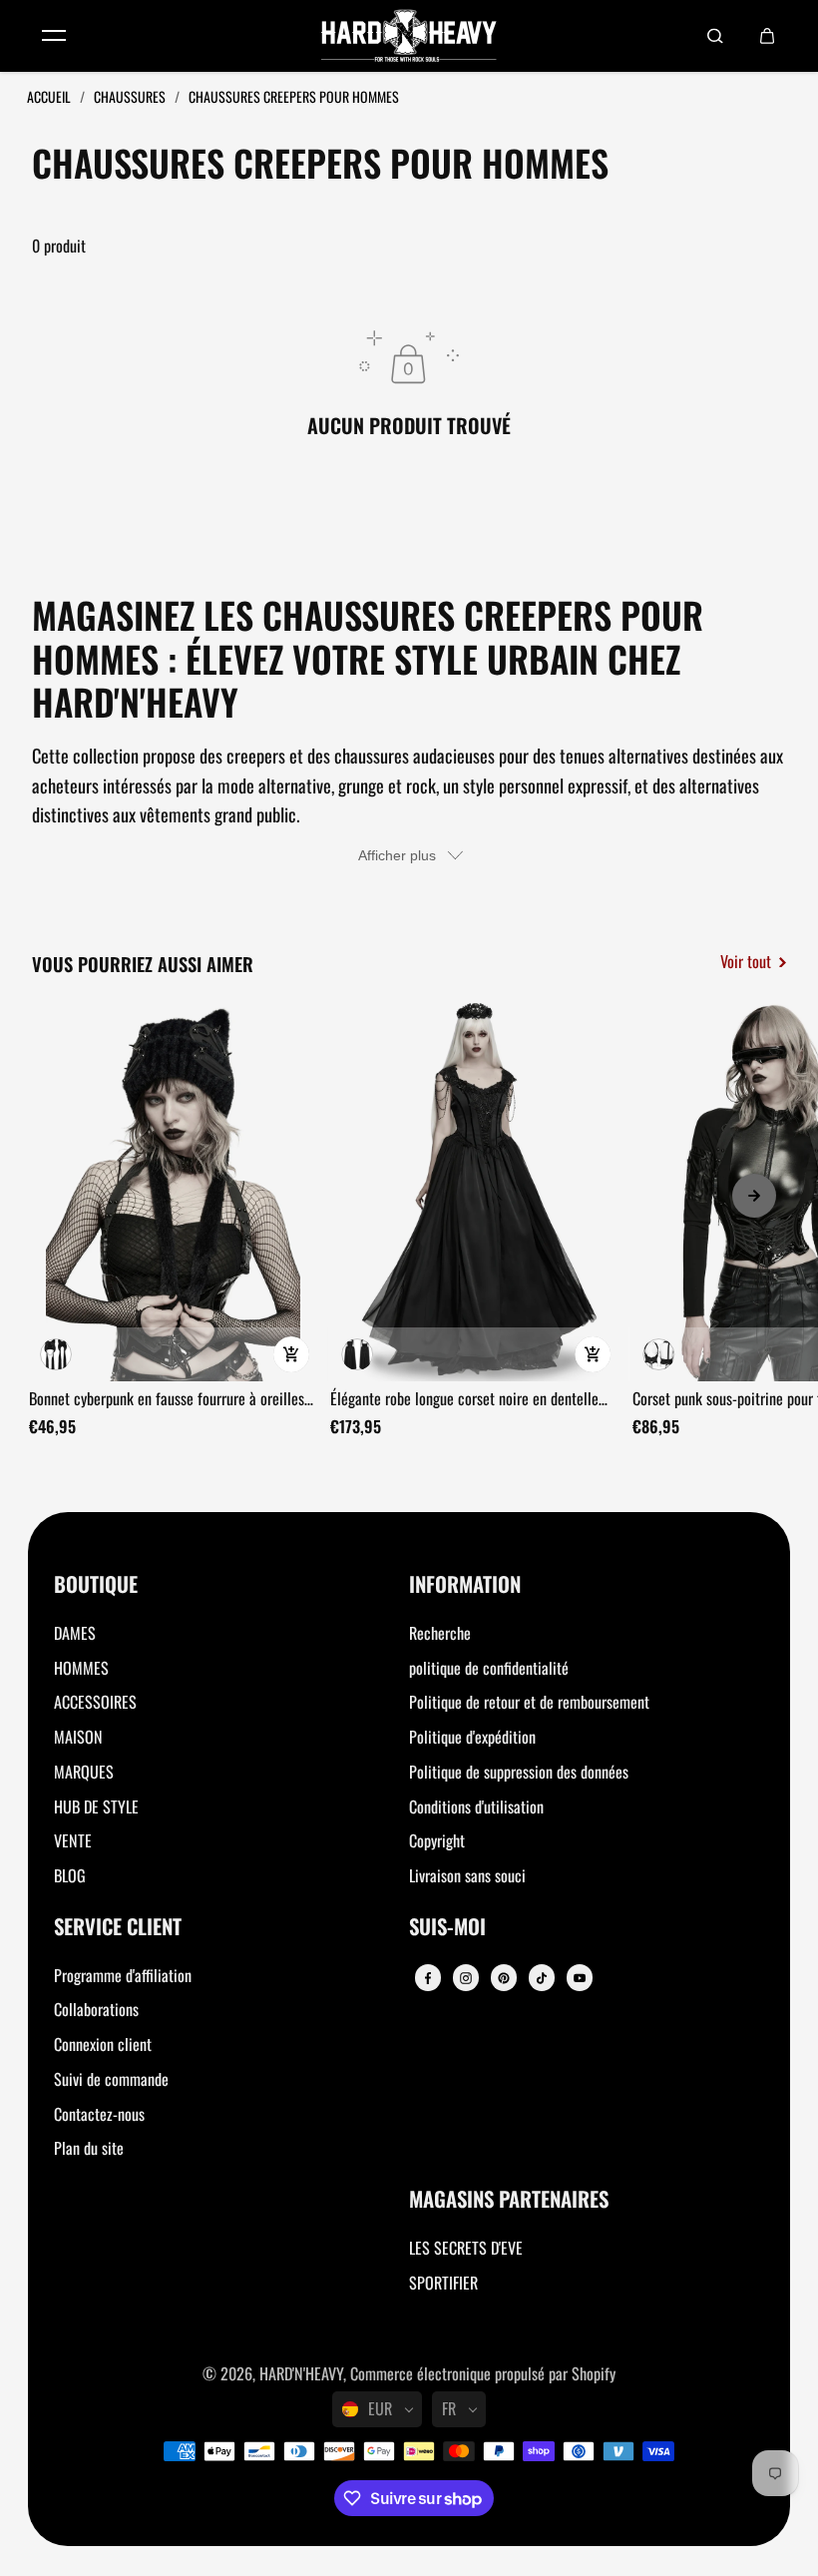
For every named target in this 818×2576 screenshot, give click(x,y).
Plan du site (89, 2148)
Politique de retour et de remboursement (529, 1702)
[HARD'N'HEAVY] (409, 36)
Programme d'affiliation (123, 1975)
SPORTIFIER (443, 2283)
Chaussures (131, 96)
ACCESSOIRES (95, 1702)
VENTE (73, 1840)
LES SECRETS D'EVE (466, 2248)
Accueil (50, 96)
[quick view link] (291, 1354)
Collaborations (96, 2009)
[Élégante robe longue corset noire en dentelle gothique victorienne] (474, 1191)
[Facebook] (428, 1978)
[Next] (754, 1196)
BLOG (70, 1875)
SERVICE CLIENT (118, 1928)
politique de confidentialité (489, 1668)
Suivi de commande (111, 2079)
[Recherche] (715, 36)
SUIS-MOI (447, 1928)
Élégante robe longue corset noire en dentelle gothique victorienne (464, 1399)
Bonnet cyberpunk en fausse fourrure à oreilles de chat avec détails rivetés (167, 1399)
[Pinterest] (504, 1978)
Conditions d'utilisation (476, 1806)
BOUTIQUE (96, 1585)
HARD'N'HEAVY (301, 2373)
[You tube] (580, 1978)
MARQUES (84, 1772)
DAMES (75, 1633)
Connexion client (103, 2044)
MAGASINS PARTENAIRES (509, 2200)
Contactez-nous (99, 2114)
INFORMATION (465, 1585)
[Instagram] (466, 1978)
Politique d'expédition (472, 1737)
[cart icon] (767, 36)
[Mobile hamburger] (54, 36)
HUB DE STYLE (96, 1806)
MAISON (78, 1737)
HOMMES (81, 1668)
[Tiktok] (542, 1978)
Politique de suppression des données (519, 1772)
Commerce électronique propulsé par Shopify (483, 2373)
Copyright (437, 1840)
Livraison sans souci (467, 1875)
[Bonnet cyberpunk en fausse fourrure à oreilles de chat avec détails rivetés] (173, 1191)
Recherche (440, 1633)
